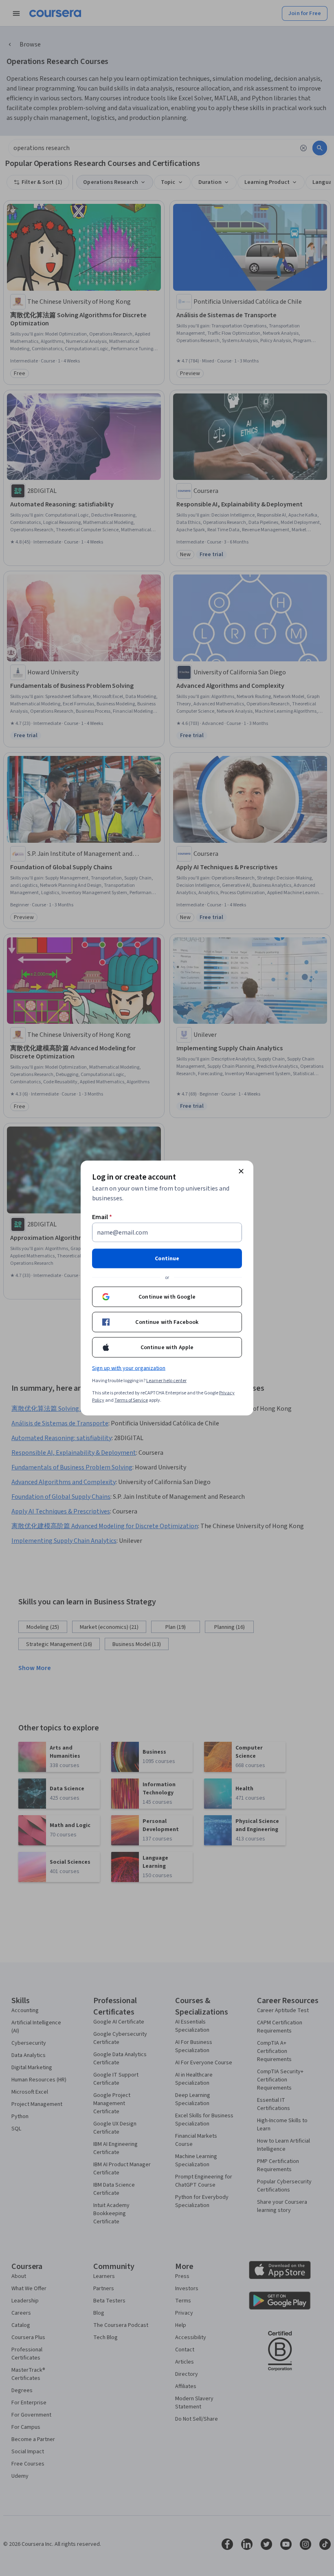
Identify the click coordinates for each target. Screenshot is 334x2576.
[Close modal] (241, 1171)
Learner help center (166, 1381)
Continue (167, 1259)
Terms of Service (131, 1400)
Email (102, 1217)
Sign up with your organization (129, 1368)
